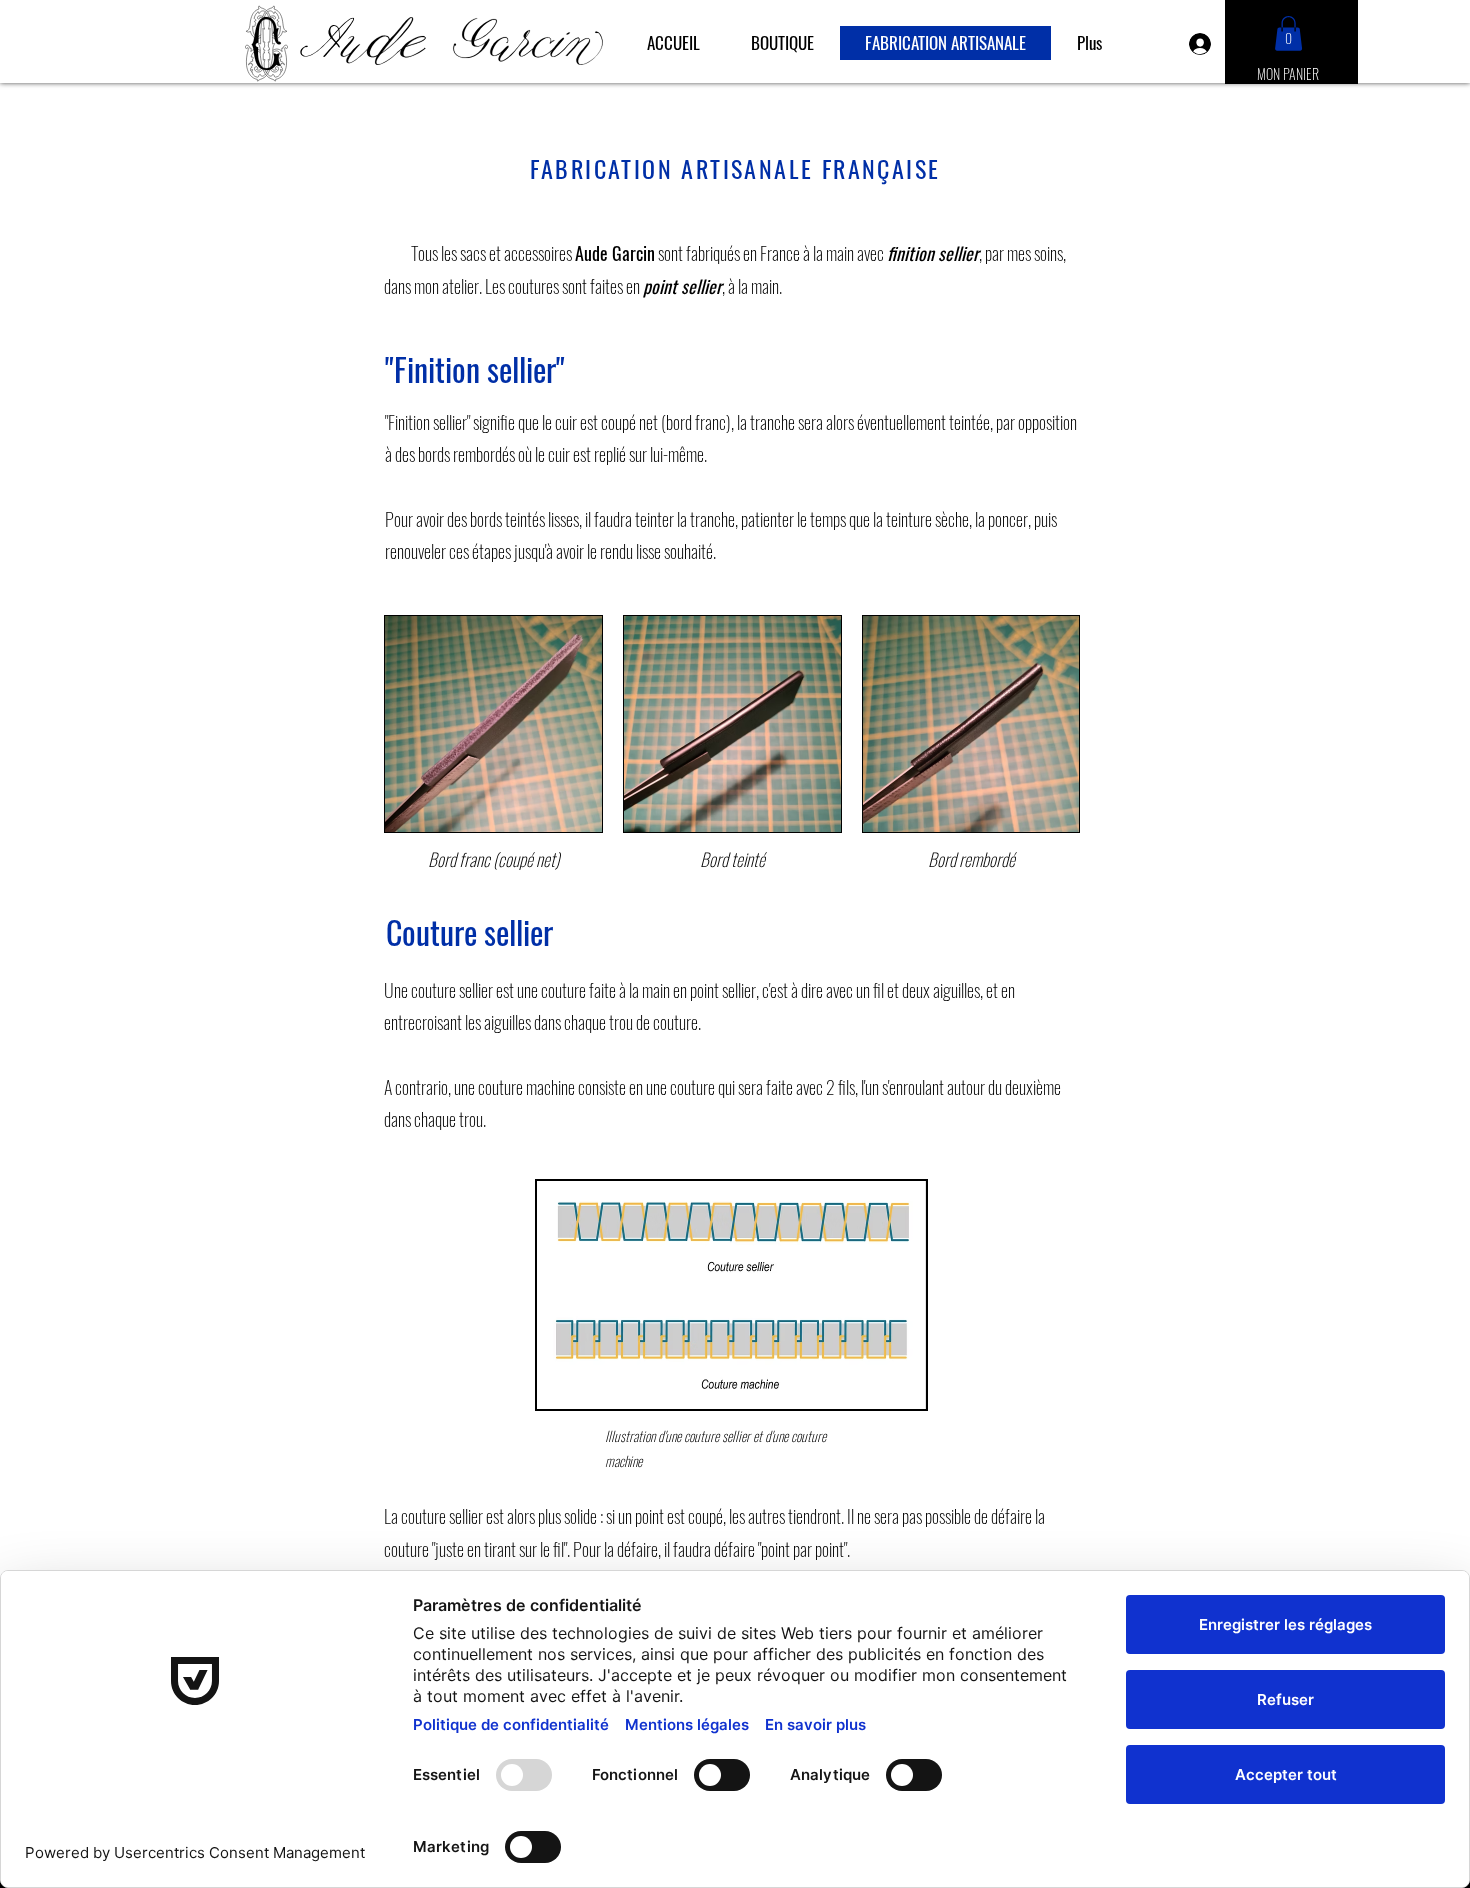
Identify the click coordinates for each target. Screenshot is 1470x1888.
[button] (1288, 33)
